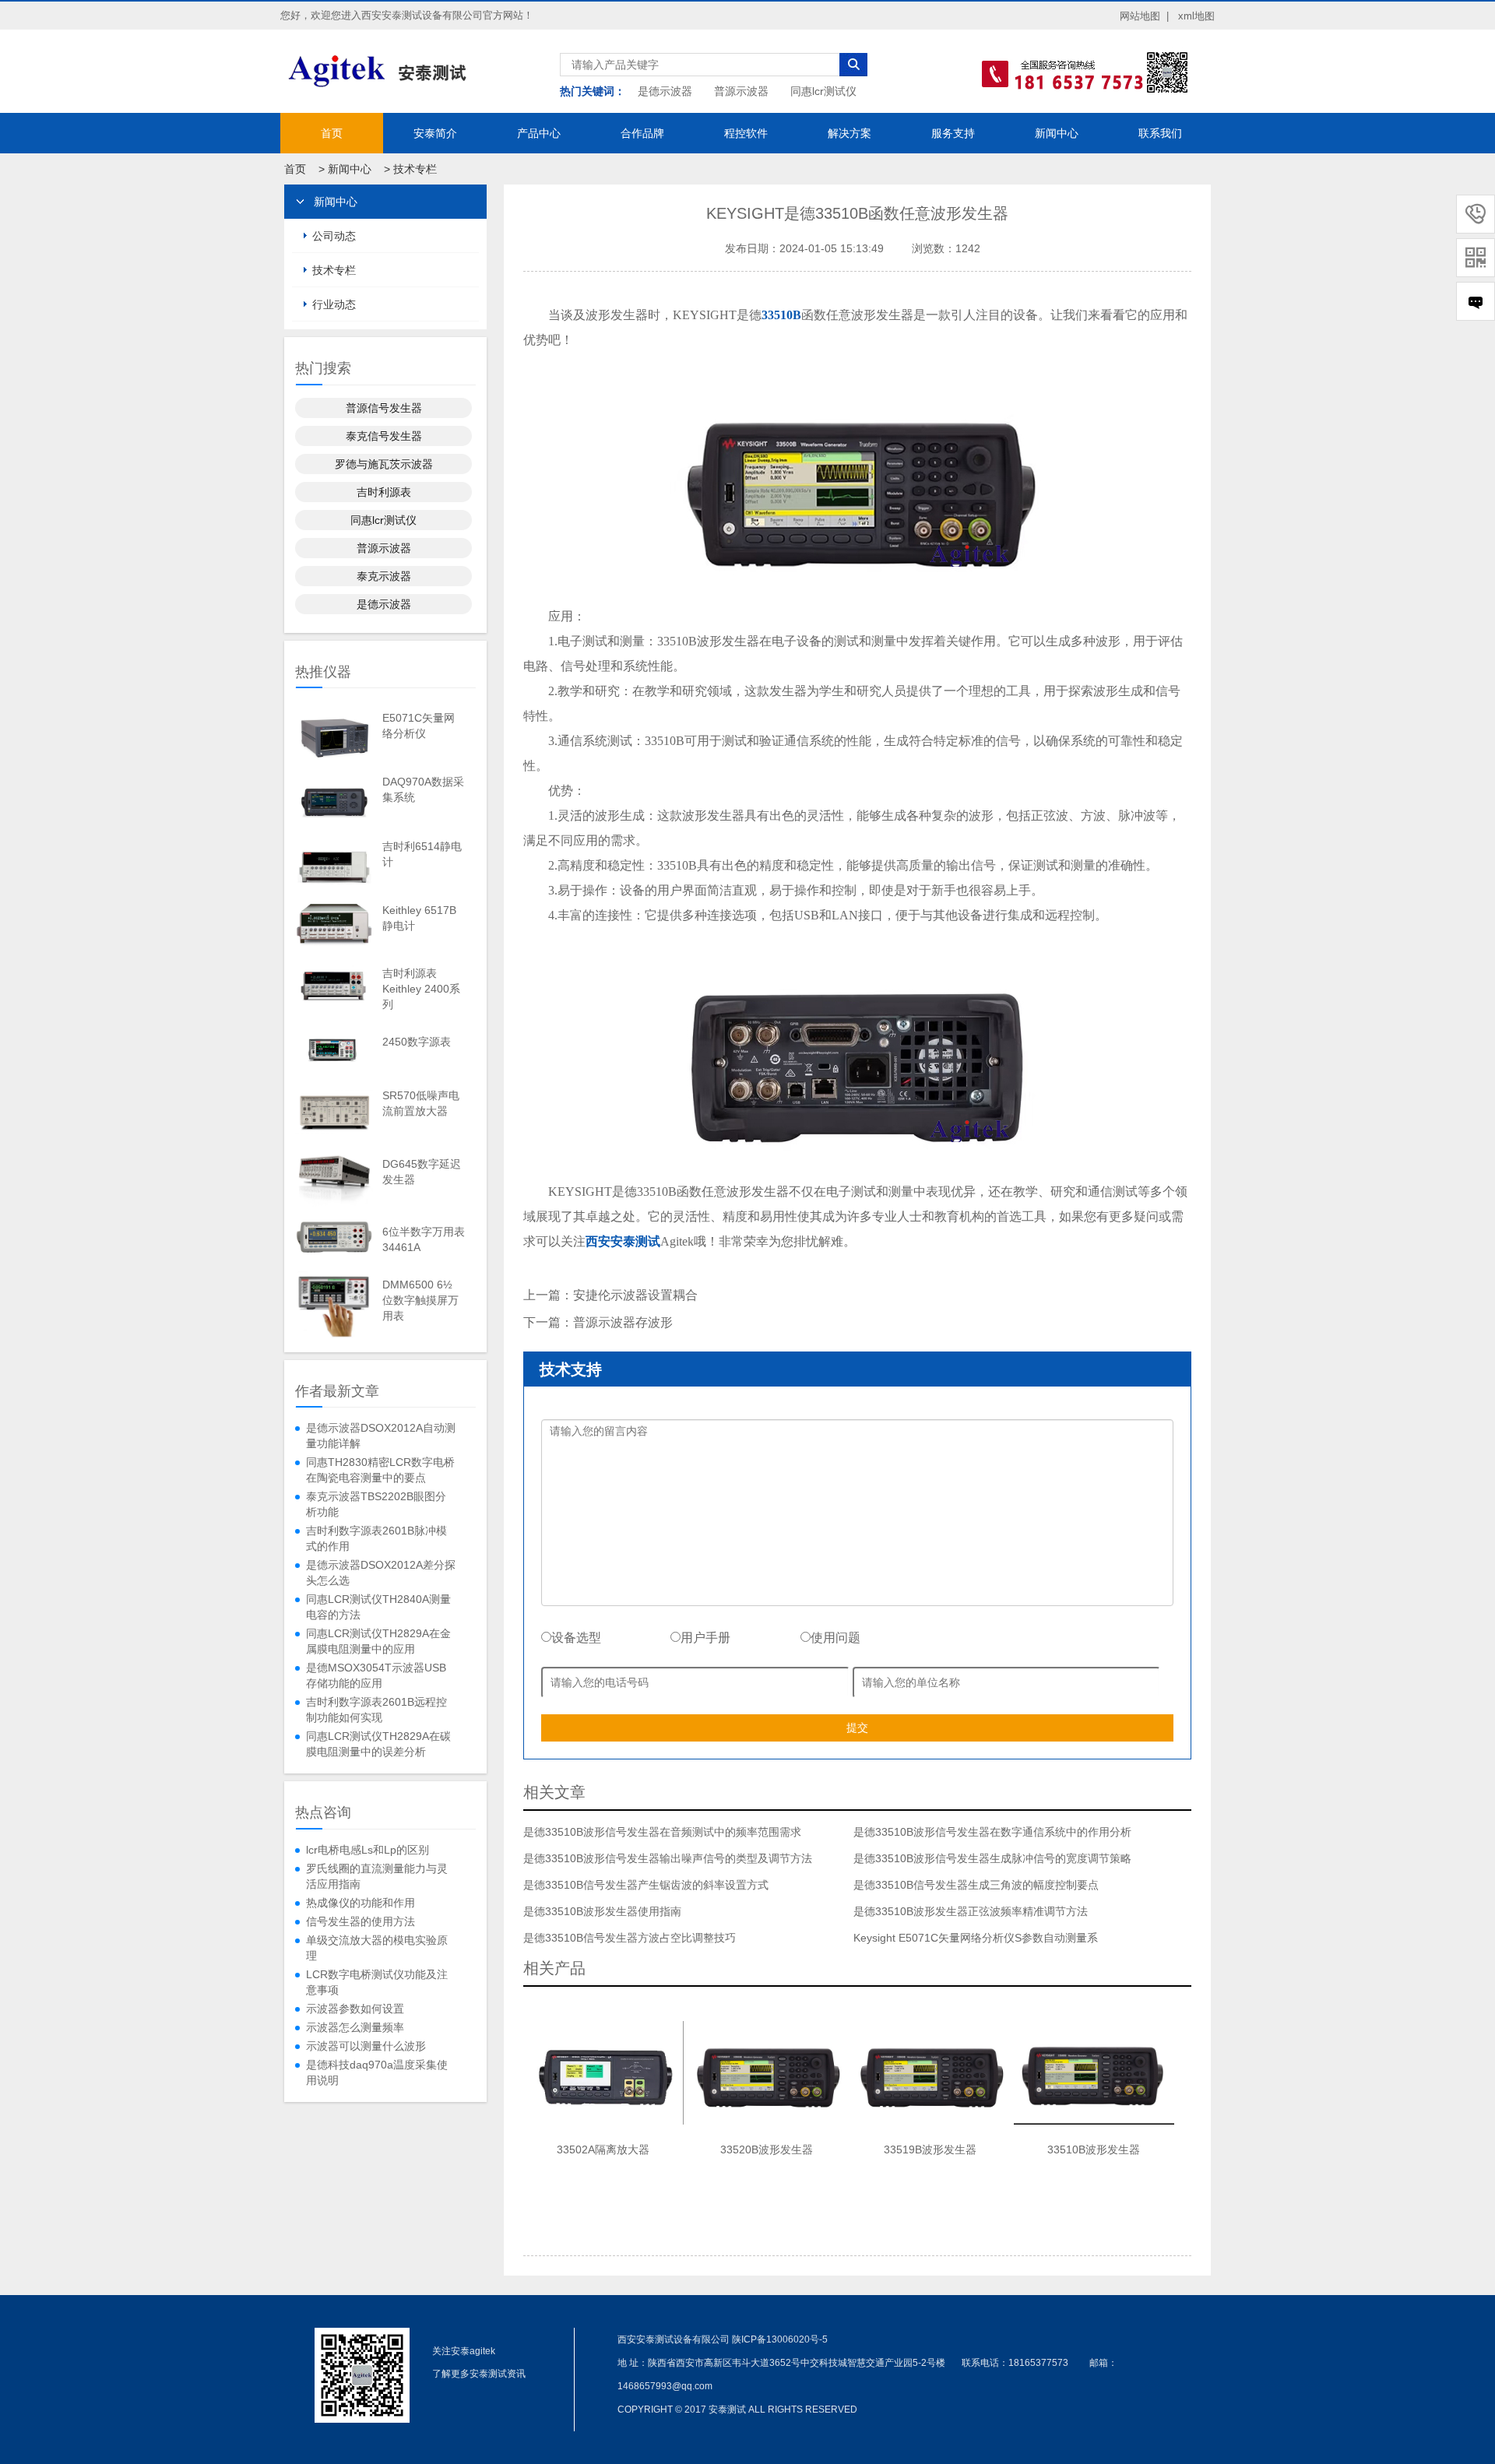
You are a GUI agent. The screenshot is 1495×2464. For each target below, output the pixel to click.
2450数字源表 (417, 1042)
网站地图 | (1144, 16)
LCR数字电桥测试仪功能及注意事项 (377, 1982)
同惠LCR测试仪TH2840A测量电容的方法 (378, 1607)
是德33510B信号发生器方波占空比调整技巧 (630, 1938)
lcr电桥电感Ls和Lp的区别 (368, 1850)
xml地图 (1196, 16)
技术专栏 (415, 169)
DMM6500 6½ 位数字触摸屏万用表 (420, 1300)
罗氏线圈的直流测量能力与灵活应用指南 (377, 1876)
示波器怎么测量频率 (355, 2027)
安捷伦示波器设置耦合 (635, 1295)
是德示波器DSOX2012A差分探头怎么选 (381, 1573)
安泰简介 (435, 133)
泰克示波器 (384, 576)
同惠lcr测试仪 (823, 91)
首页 (332, 133)
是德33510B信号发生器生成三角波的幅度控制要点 (976, 1885)
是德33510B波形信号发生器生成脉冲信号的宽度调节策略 (992, 1858)
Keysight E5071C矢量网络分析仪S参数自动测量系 (976, 1938)
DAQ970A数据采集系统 (423, 789)
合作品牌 (642, 133)
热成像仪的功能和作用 (361, 1903)
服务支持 (953, 133)
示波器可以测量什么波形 (366, 2046)
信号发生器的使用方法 (361, 1921)
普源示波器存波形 (623, 1322)
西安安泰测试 (623, 1241)
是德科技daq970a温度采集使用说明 (377, 2072)
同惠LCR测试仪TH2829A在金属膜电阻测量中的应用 (378, 1641)
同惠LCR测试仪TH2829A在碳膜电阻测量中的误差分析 (378, 1744)
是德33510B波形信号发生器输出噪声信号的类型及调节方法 (668, 1858)
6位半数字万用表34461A (424, 1239)
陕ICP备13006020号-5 (780, 2339)
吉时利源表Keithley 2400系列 (421, 989)
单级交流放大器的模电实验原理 (377, 1948)
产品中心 (539, 133)
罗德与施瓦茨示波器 (384, 464)
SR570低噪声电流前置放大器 (421, 1103)
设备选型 (576, 1638)
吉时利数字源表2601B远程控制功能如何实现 (376, 1710)
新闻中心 (1057, 133)
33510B (781, 315)
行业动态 (334, 304)
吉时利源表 (384, 492)
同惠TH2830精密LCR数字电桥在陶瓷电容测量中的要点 (380, 1470)
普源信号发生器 (384, 408)
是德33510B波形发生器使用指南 (602, 1911)
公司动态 (334, 236)
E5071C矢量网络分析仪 (419, 726)
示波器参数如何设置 (355, 2009)
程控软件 (746, 133)
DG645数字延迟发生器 (422, 1172)
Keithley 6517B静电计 (419, 918)
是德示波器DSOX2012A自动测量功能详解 (381, 1436)
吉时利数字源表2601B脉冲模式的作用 (376, 1538)
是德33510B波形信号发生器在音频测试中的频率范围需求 (662, 1832)
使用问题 (835, 1638)
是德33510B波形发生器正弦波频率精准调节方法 (971, 1911)
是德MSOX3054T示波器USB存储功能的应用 (376, 1675)
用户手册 (705, 1638)
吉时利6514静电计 (422, 854)
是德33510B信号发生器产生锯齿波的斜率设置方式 (646, 1885)
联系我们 (1160, 133)
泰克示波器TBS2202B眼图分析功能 (376, 1504)
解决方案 (850, 133)
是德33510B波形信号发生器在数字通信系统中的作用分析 (992, 1832)
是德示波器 (665, 91)
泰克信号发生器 (384, 436)
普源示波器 (741, 91)
